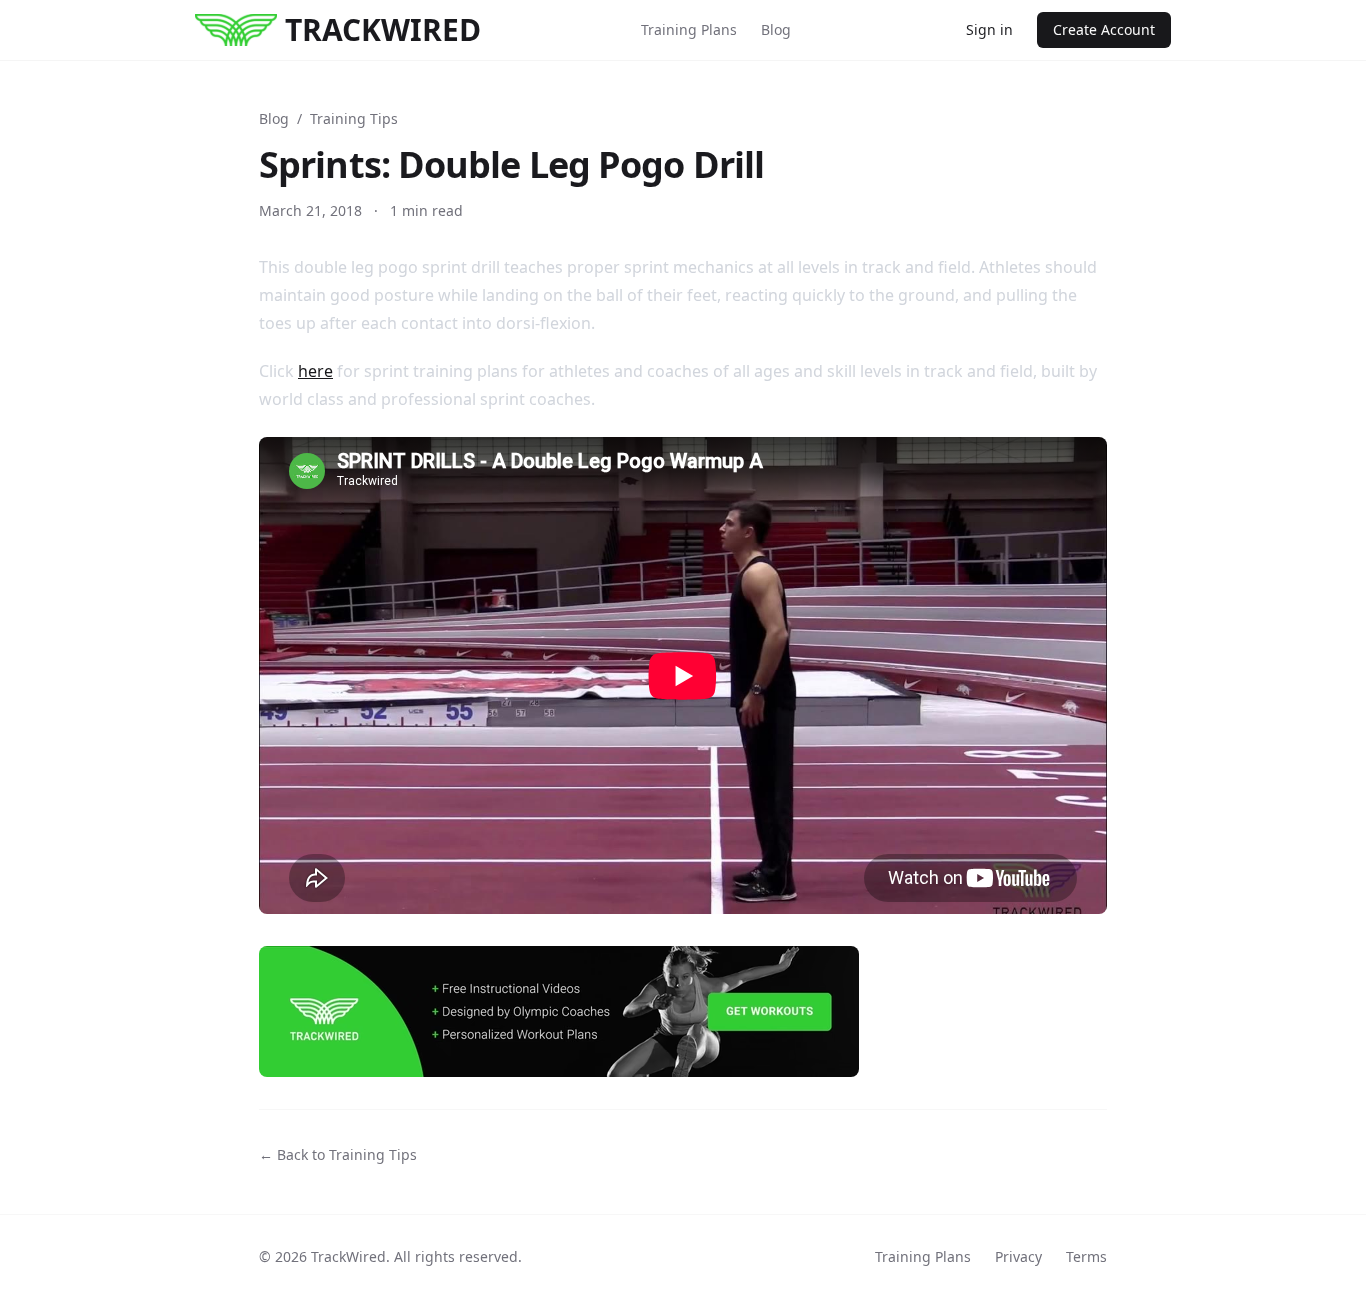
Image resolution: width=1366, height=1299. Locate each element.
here (315, 371)
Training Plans (689, 29)
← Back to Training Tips (338, 1154)
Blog (776, 29)
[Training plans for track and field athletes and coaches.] (683, 1011)
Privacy (1018, 1256)
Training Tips (354, 118)
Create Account (1104, 29)
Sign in (989, 29)
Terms (1086, 1256)
